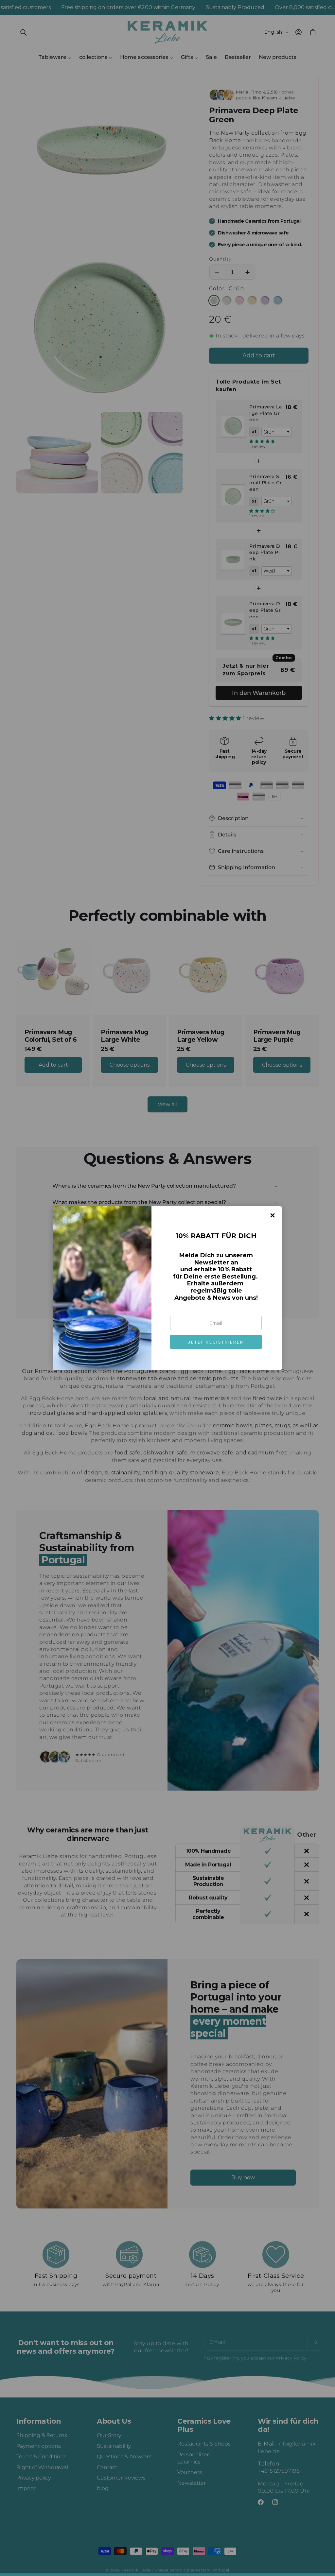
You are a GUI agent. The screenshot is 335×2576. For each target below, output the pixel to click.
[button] (216, 1342)
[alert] (167, 1288)
